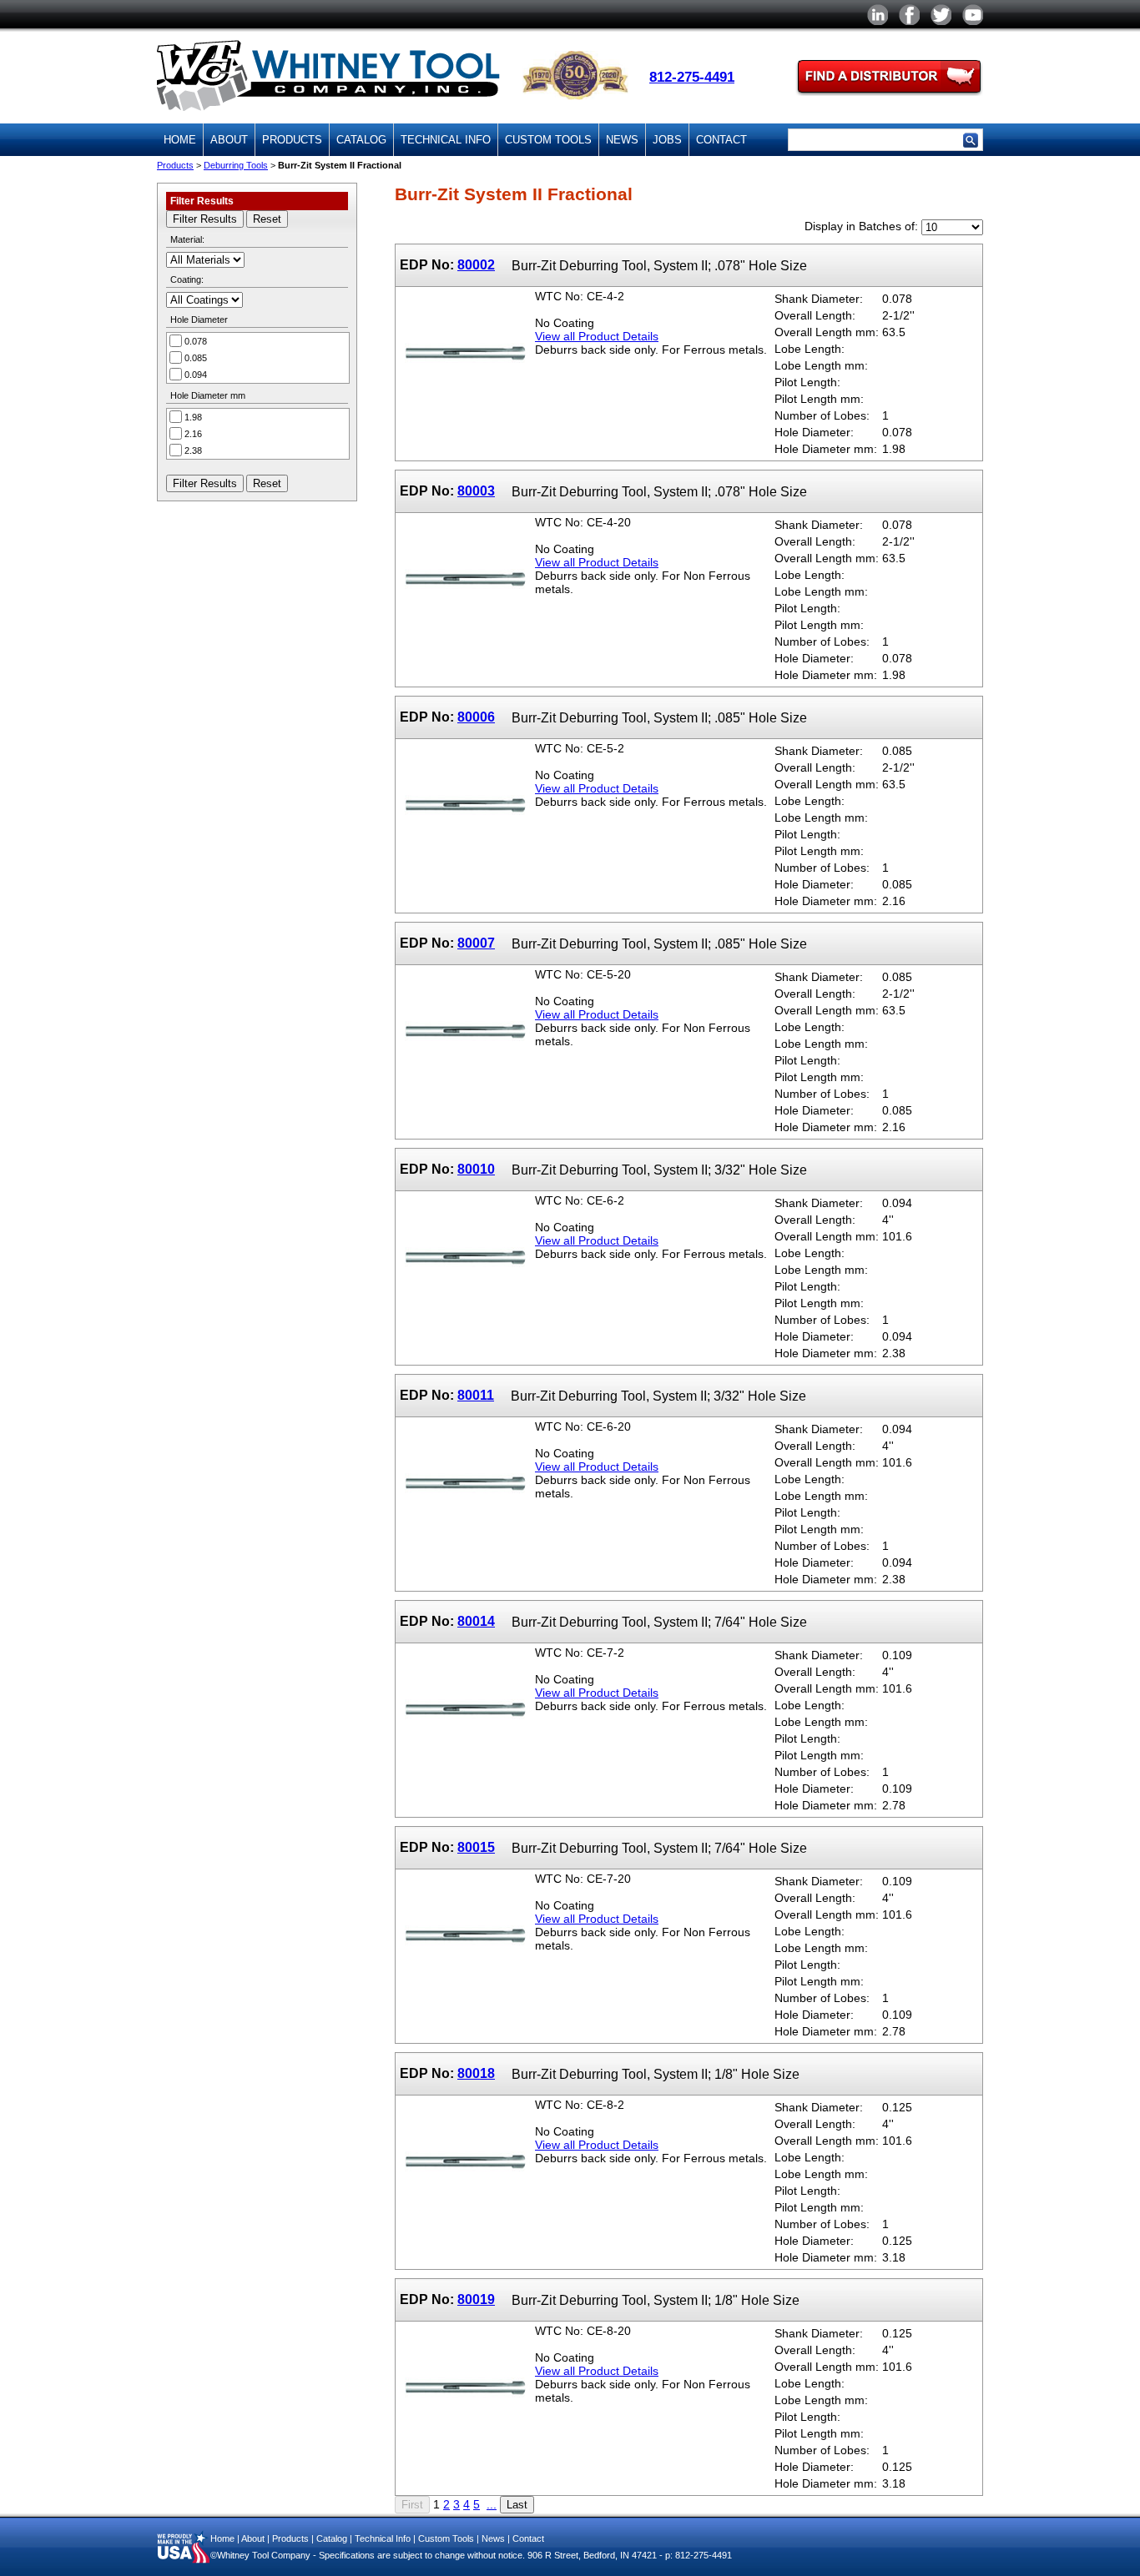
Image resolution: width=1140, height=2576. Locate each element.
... (492, 2504)
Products (292, 140)
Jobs (667, 140)
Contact (721, 140)
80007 (476, 943)
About (229, 140)
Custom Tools (548, 140)
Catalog (361, 140)
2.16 (193, 434)
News (622, 140)
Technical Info (446, 140)
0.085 (196, 358)
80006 (476, 717)
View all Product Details (597, 336)
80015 (476, 1847)
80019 (476, 2299)
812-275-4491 (692, 77)
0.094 (196, 375)
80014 (476, 1621)
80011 (476, 1395)
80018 (476, 2073)
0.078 (196, 341)
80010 (476, 1169)
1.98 (193, 417)
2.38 (193, 450)
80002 (476, 264)
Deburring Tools (236, 165)
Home (180, 140)
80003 (476, 491)
